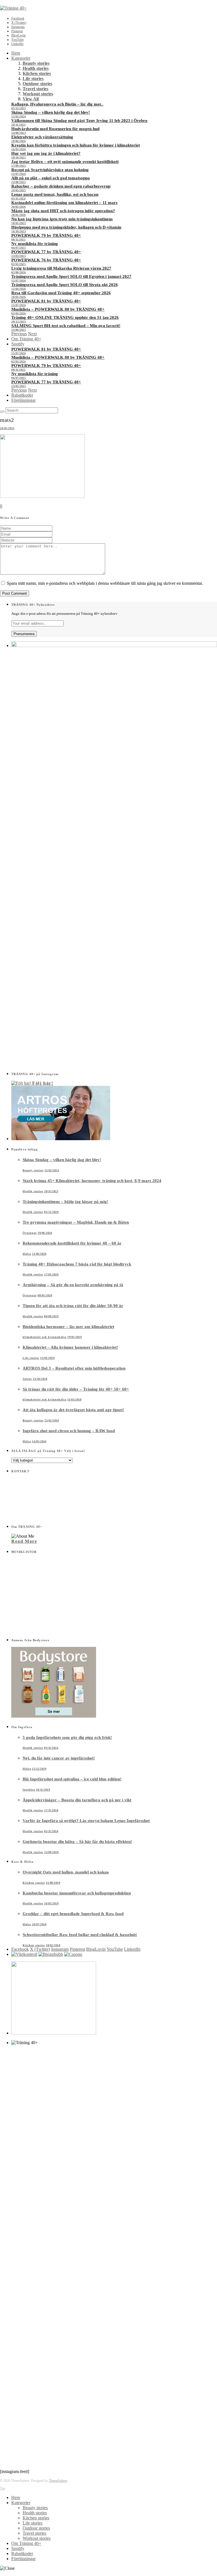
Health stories (36, 68)
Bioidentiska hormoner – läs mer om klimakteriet (68, 1327)
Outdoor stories (37, 84)
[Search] (2, 412)
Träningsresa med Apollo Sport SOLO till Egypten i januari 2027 (71, 276)
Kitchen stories (37, 73)
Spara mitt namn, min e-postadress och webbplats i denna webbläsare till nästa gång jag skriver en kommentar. (105, 583)
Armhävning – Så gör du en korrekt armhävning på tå (73, 1285)
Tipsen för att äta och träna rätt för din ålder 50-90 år (73, 1306)
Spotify (18, 344)
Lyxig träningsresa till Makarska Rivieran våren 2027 (61, 268)
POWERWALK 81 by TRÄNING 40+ (46, 301)
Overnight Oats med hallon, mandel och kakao (66, 1872)
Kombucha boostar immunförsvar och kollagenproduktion (77, 1893)
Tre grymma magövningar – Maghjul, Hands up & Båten (76, 1222)
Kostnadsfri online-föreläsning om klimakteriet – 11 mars (64, 203)
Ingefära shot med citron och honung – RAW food (69, 1431)
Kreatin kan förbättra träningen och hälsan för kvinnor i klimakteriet (76, 145)
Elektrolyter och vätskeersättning (42, 137)
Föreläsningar (23, 400)
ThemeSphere (58, 2481)
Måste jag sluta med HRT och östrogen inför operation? (63, 211)
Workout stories (38, 94)
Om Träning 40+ (26, 339)
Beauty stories (36, 63)
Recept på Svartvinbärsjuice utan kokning (50, 170)
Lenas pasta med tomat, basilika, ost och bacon (55, 194)
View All (31, 99)
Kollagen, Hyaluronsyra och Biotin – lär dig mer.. (57, 104)
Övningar (30, 1233)
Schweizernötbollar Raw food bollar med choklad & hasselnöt (80, 1935)
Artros (27, 1379)
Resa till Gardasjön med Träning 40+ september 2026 (61, 293)
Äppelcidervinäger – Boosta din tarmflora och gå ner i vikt (77, 1800)
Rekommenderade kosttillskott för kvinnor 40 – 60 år (72, 1243)
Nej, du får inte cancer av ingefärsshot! (59, 1758)
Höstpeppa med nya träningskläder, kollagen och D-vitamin (66, 227)
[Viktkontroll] (24, 1954)
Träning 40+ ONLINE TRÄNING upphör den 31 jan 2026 (65, 317)
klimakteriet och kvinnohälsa (45, 1337)
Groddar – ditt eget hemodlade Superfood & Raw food (73, 1914)
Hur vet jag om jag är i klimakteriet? (46, 153)
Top (3, 2488)
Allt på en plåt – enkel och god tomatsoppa (51, 178)
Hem (16, 53)
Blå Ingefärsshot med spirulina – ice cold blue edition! (72, 1779)
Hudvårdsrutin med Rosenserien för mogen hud (55, 129)
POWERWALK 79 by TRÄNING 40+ (46, 235)
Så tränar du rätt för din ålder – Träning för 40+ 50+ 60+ (76, 1389)
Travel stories (35, 89)
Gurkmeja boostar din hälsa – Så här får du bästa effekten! (77, 1842)
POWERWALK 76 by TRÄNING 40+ (46, 260)
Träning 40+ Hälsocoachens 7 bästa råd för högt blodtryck (77, 1264)
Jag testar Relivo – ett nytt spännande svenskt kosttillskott (65, 162)
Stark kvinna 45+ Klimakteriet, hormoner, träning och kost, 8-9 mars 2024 (92, 1181)
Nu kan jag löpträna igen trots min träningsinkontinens (62, 219)
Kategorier (21, 58)
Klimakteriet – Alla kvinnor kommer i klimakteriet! (70, 1347)
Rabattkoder (22, 395)
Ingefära (29, 1790)
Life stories (33, 79)
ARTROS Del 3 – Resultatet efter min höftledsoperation (74, 1368)
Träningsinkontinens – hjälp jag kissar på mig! (65, 1202)
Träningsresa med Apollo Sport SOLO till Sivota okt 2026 (65, 285)
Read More (24, 1541)
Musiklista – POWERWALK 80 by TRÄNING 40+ (58, 309)
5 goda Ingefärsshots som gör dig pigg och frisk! (67, 1737)
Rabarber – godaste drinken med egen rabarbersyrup (61, 186)
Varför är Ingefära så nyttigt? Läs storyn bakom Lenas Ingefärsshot (86, 1821)
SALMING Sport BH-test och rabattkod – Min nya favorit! (66, 326)
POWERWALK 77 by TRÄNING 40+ (46, 252)
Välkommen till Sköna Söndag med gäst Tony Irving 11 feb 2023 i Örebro (79, 121)
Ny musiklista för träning (35, 244)
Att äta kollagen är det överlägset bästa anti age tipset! (73, 1410)
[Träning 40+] (13, 8)
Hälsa (27, 1254)
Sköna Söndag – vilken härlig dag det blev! (51, 112)
